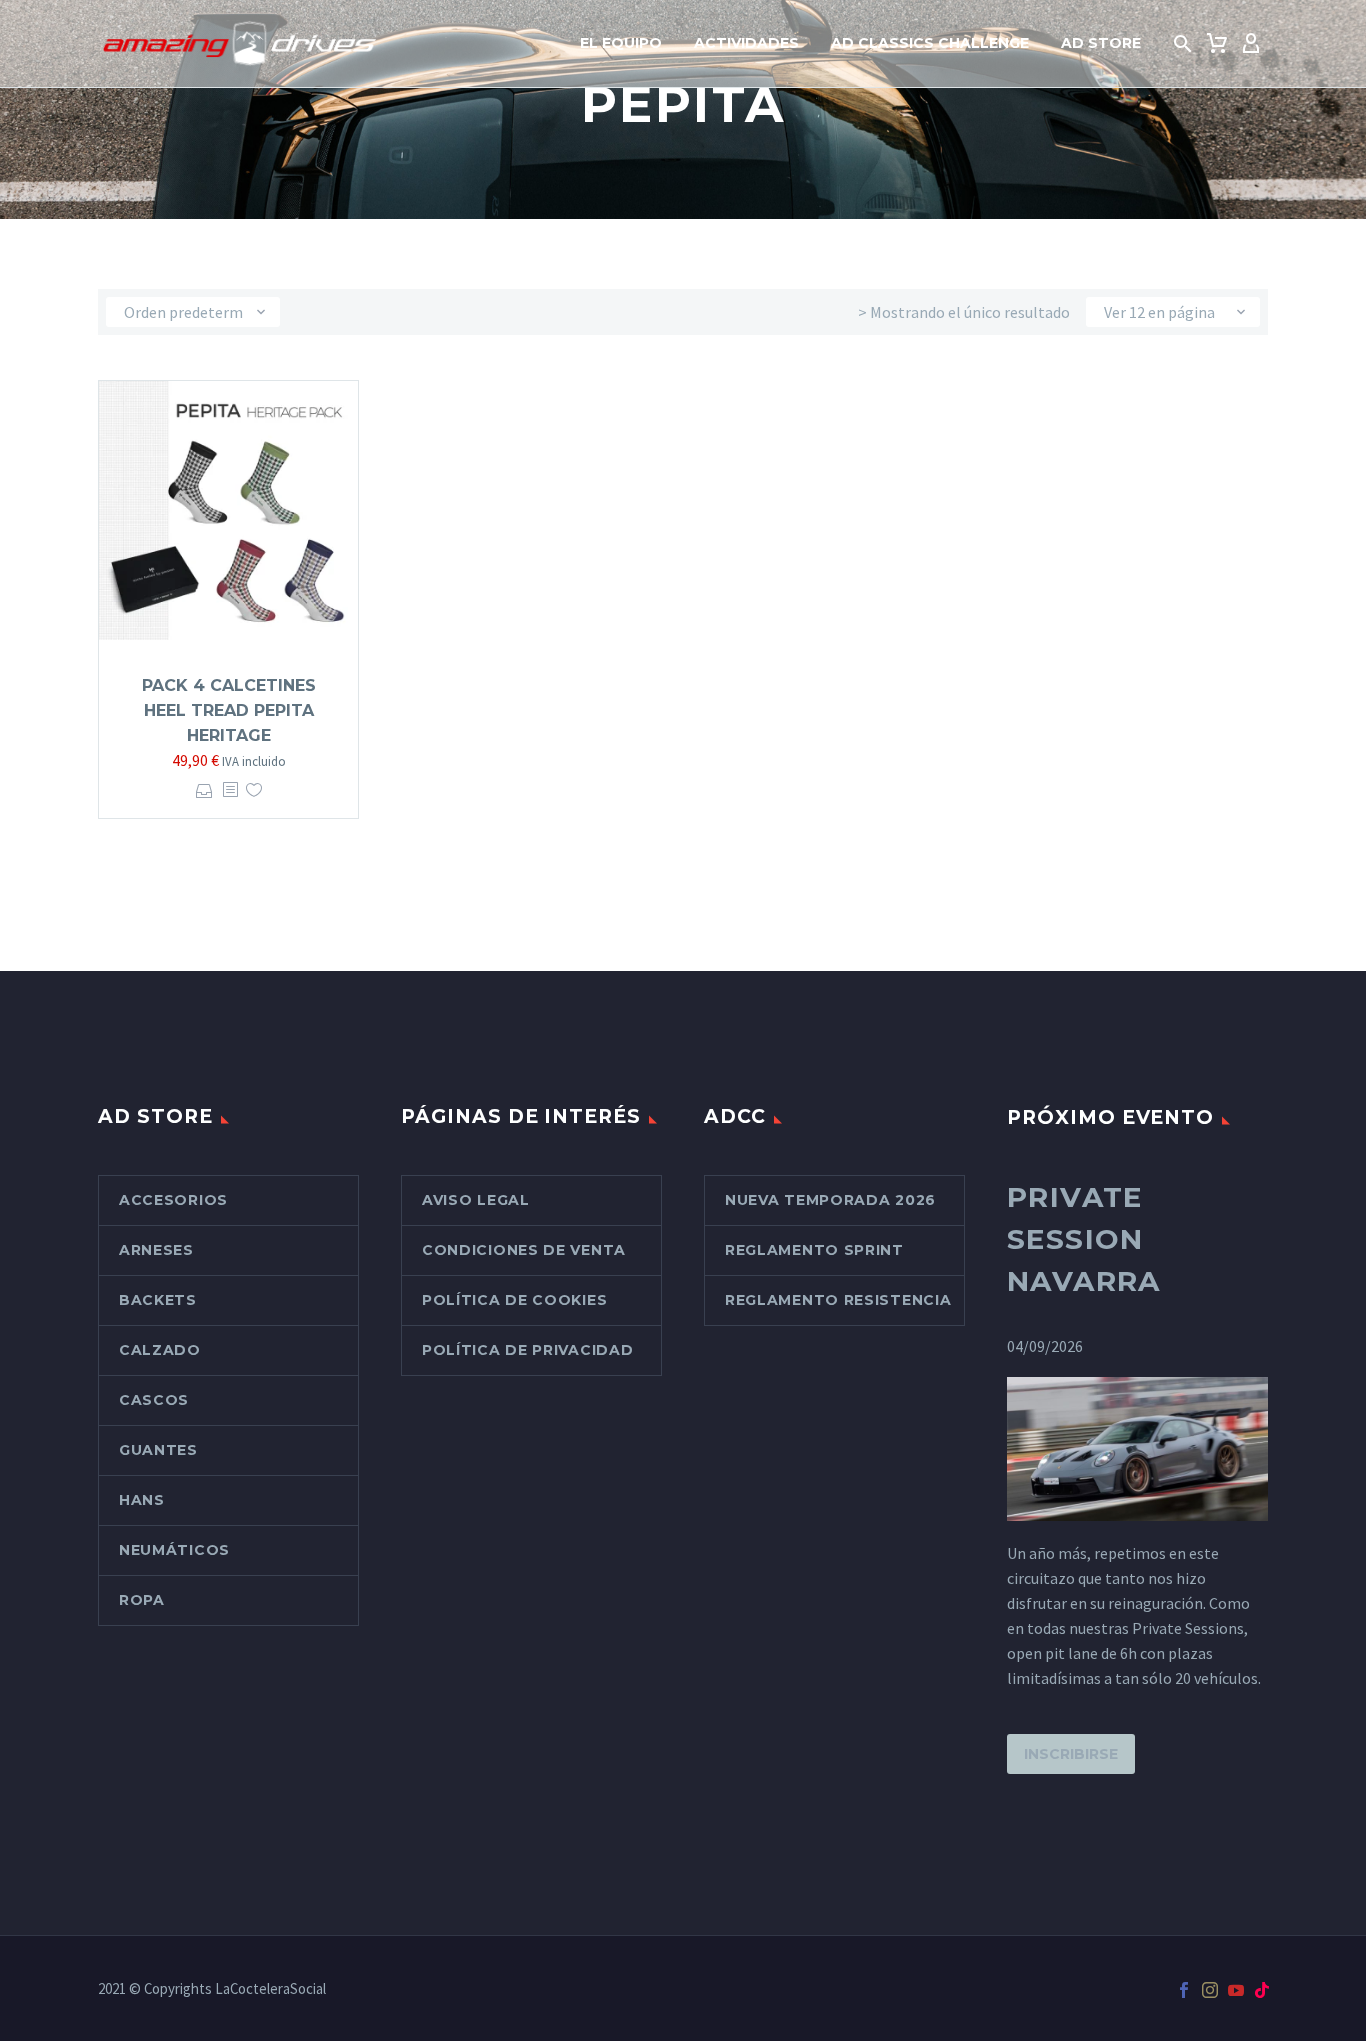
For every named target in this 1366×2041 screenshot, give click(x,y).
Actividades (746, 43)
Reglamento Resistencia (838, 1300)
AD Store (1101, 43)
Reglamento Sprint (814, 1250)
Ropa (142, 1600)
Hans (142, 1500)
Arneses (156, 1250)
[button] (1183, 44)
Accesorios (173, 1200)
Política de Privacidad (527, 1350)
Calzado (160, 1350)
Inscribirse (1071, 1754)
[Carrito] (1217, 44)
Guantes (158, 1450)
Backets (158, 1300)
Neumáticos (174, 1550)
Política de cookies (514, 1300)
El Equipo (621, 43)
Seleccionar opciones (204, 790)
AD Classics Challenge (930, 43)
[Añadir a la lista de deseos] (254, 790)
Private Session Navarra (1084, 1239)
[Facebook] (1184, 1990)
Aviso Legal (476, 1200)
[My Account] (1251, 44)
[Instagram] (1210, 1990)
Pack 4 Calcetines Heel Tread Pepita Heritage (229, 710)
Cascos (154, 1400)
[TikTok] (1262, 1990)
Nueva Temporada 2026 (830, 1200)
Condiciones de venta (524, 1250)
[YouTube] (1236, 1990)
